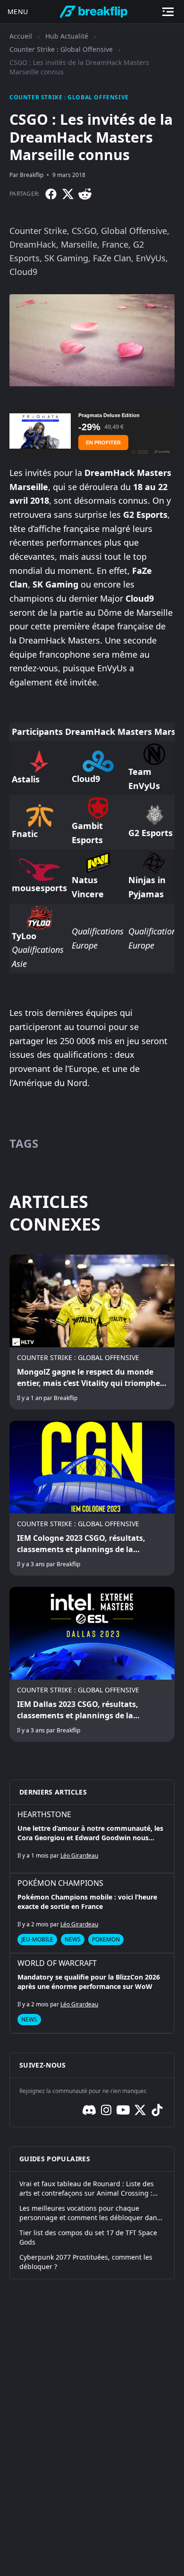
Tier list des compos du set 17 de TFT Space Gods (88, 2237)
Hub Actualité (67, 36)
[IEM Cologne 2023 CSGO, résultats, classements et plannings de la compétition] (92, 1498)
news (73, 1939)
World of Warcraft (57, 1963)
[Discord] (89, 2110)
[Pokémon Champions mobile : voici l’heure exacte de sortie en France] (92, 1913)
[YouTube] (123, 2110)
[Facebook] (51, 194)
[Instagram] (106, 2110)
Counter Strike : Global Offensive (61, 49)
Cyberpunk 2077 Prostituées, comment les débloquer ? (86, 2262)
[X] (68, 194)
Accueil (21, 36)
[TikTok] (157, 2110)
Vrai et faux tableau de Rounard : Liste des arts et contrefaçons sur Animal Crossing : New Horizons (87, 2189)
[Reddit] (85, 194)
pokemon (106, 1939)
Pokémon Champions (60, 1883)
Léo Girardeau (79, 1856)
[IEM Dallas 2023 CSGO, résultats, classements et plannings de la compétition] (92, 1664)
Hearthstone (44, 1814)
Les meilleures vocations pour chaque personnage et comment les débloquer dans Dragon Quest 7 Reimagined (90, 2213)
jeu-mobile (37, 1939)
